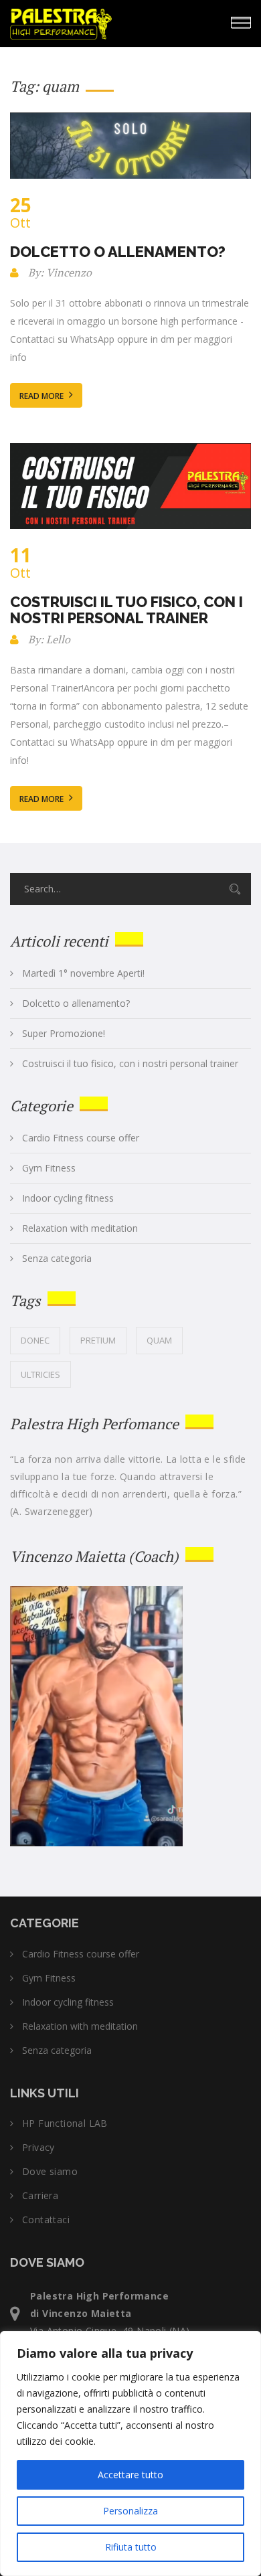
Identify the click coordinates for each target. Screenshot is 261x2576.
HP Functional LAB (65, 2123)
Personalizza (130, 2511)
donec (35, 1340)
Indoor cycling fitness (68, 1198)
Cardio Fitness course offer (81, 1138)
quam (159, 1340)
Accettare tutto (130, 2475)
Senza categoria (57, 1259)
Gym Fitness (49, 1168)
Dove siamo (50, 2172)
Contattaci (46, 2220)
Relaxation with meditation (80, 1228)
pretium (98, 1340)
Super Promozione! (64, 1034)
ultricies (40, 1374)
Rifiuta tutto (131, 2547)
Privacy (38, 2148)
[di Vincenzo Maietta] (100, 21)
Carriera (40, 2196)
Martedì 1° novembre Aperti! (83, 973)
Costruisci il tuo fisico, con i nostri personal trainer (126, 610)
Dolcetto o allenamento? (118, 252)
